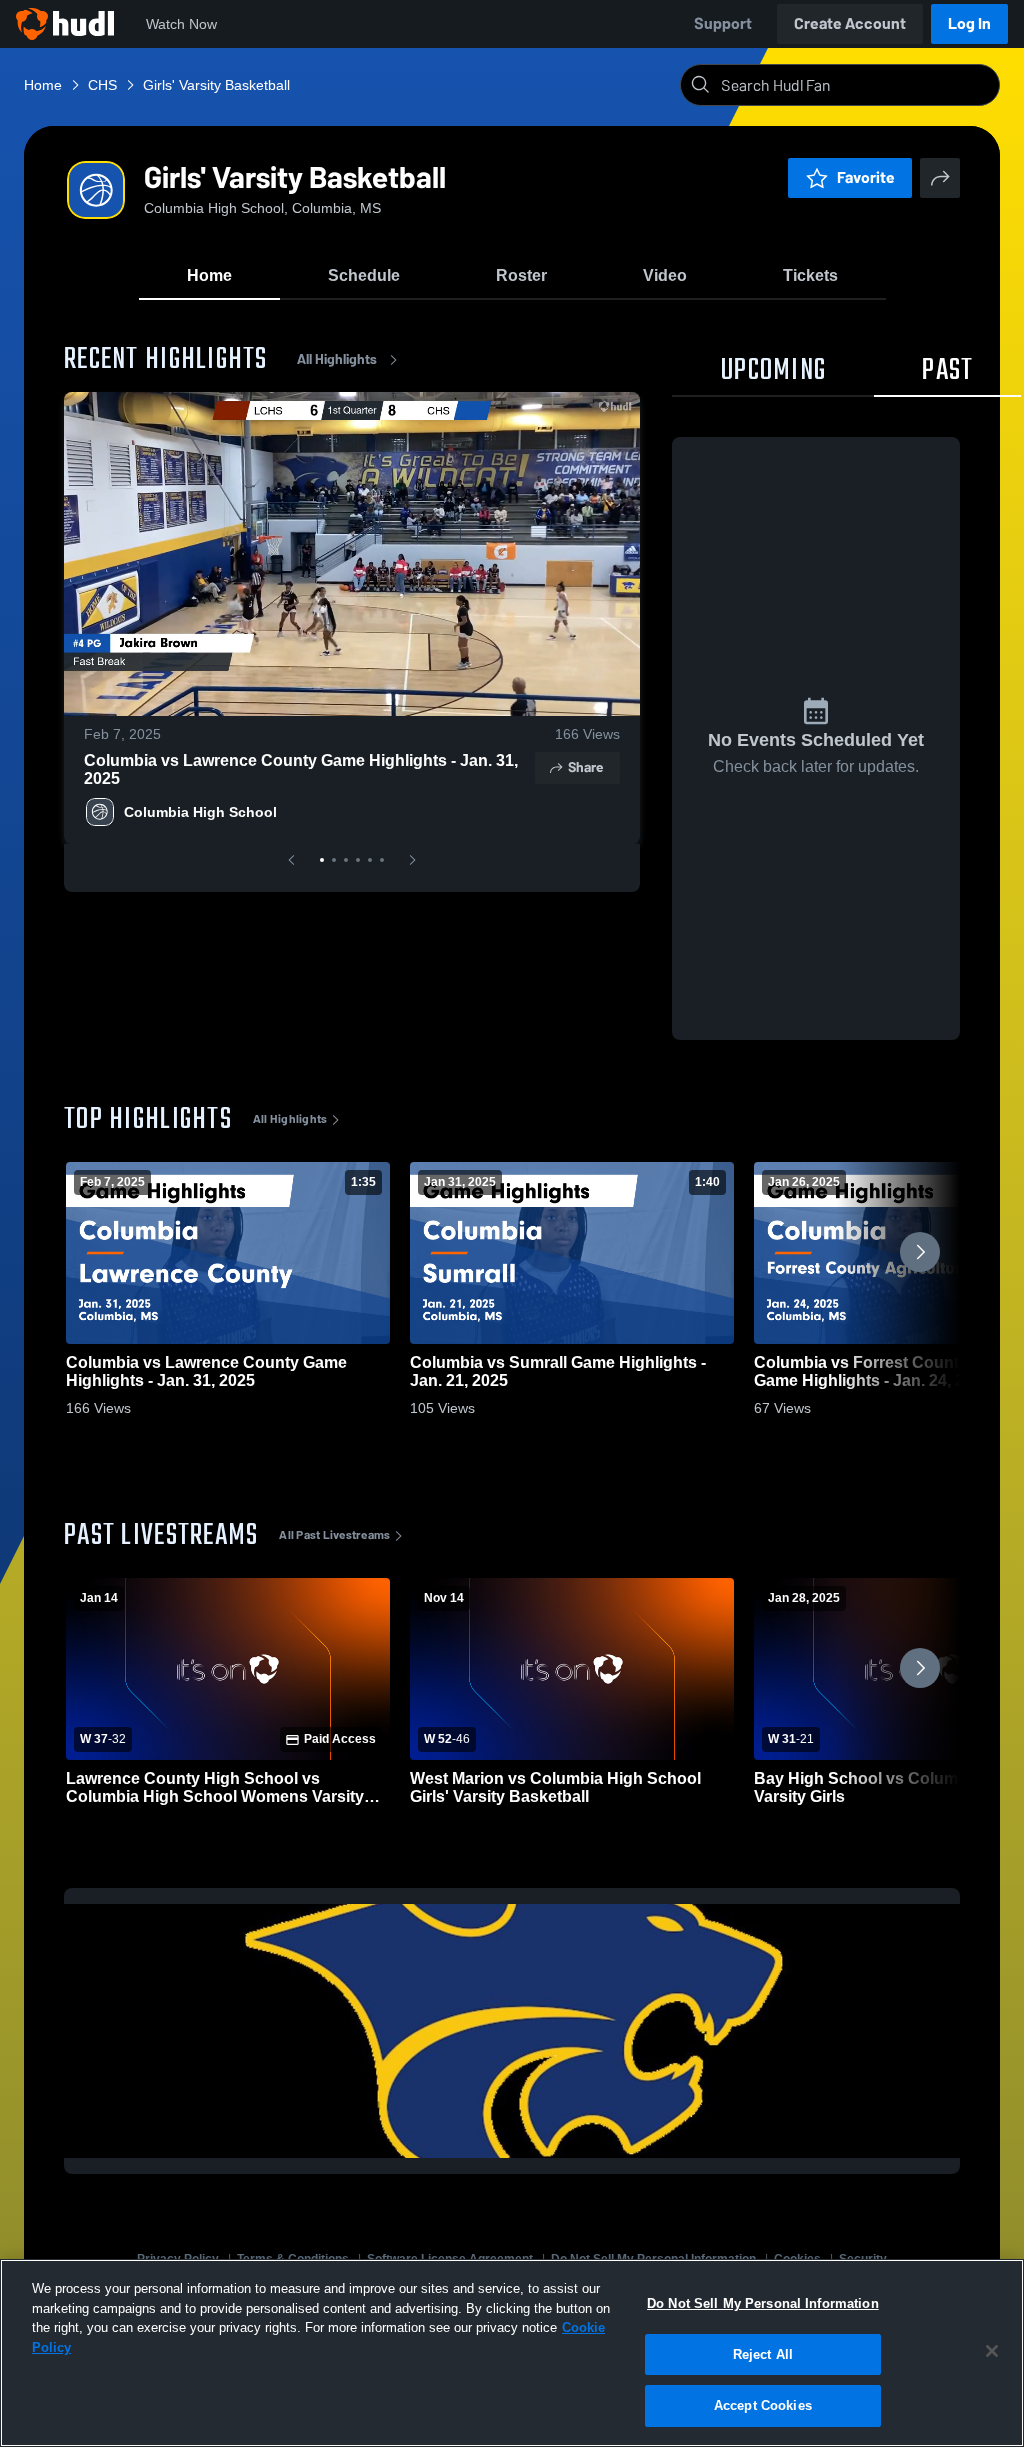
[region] (512, 2353)
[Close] (992, 2351)
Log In (969, 23)
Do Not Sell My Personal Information (763, 2303)
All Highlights (337, 359)
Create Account (850, 23)
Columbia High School (200, 812)
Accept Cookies (763, 2405)
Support (723, 23)
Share (585, 767)
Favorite (866, 177)
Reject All (763, 2354)
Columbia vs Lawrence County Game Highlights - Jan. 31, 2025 (301, 769)
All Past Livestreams (334, 1535)
